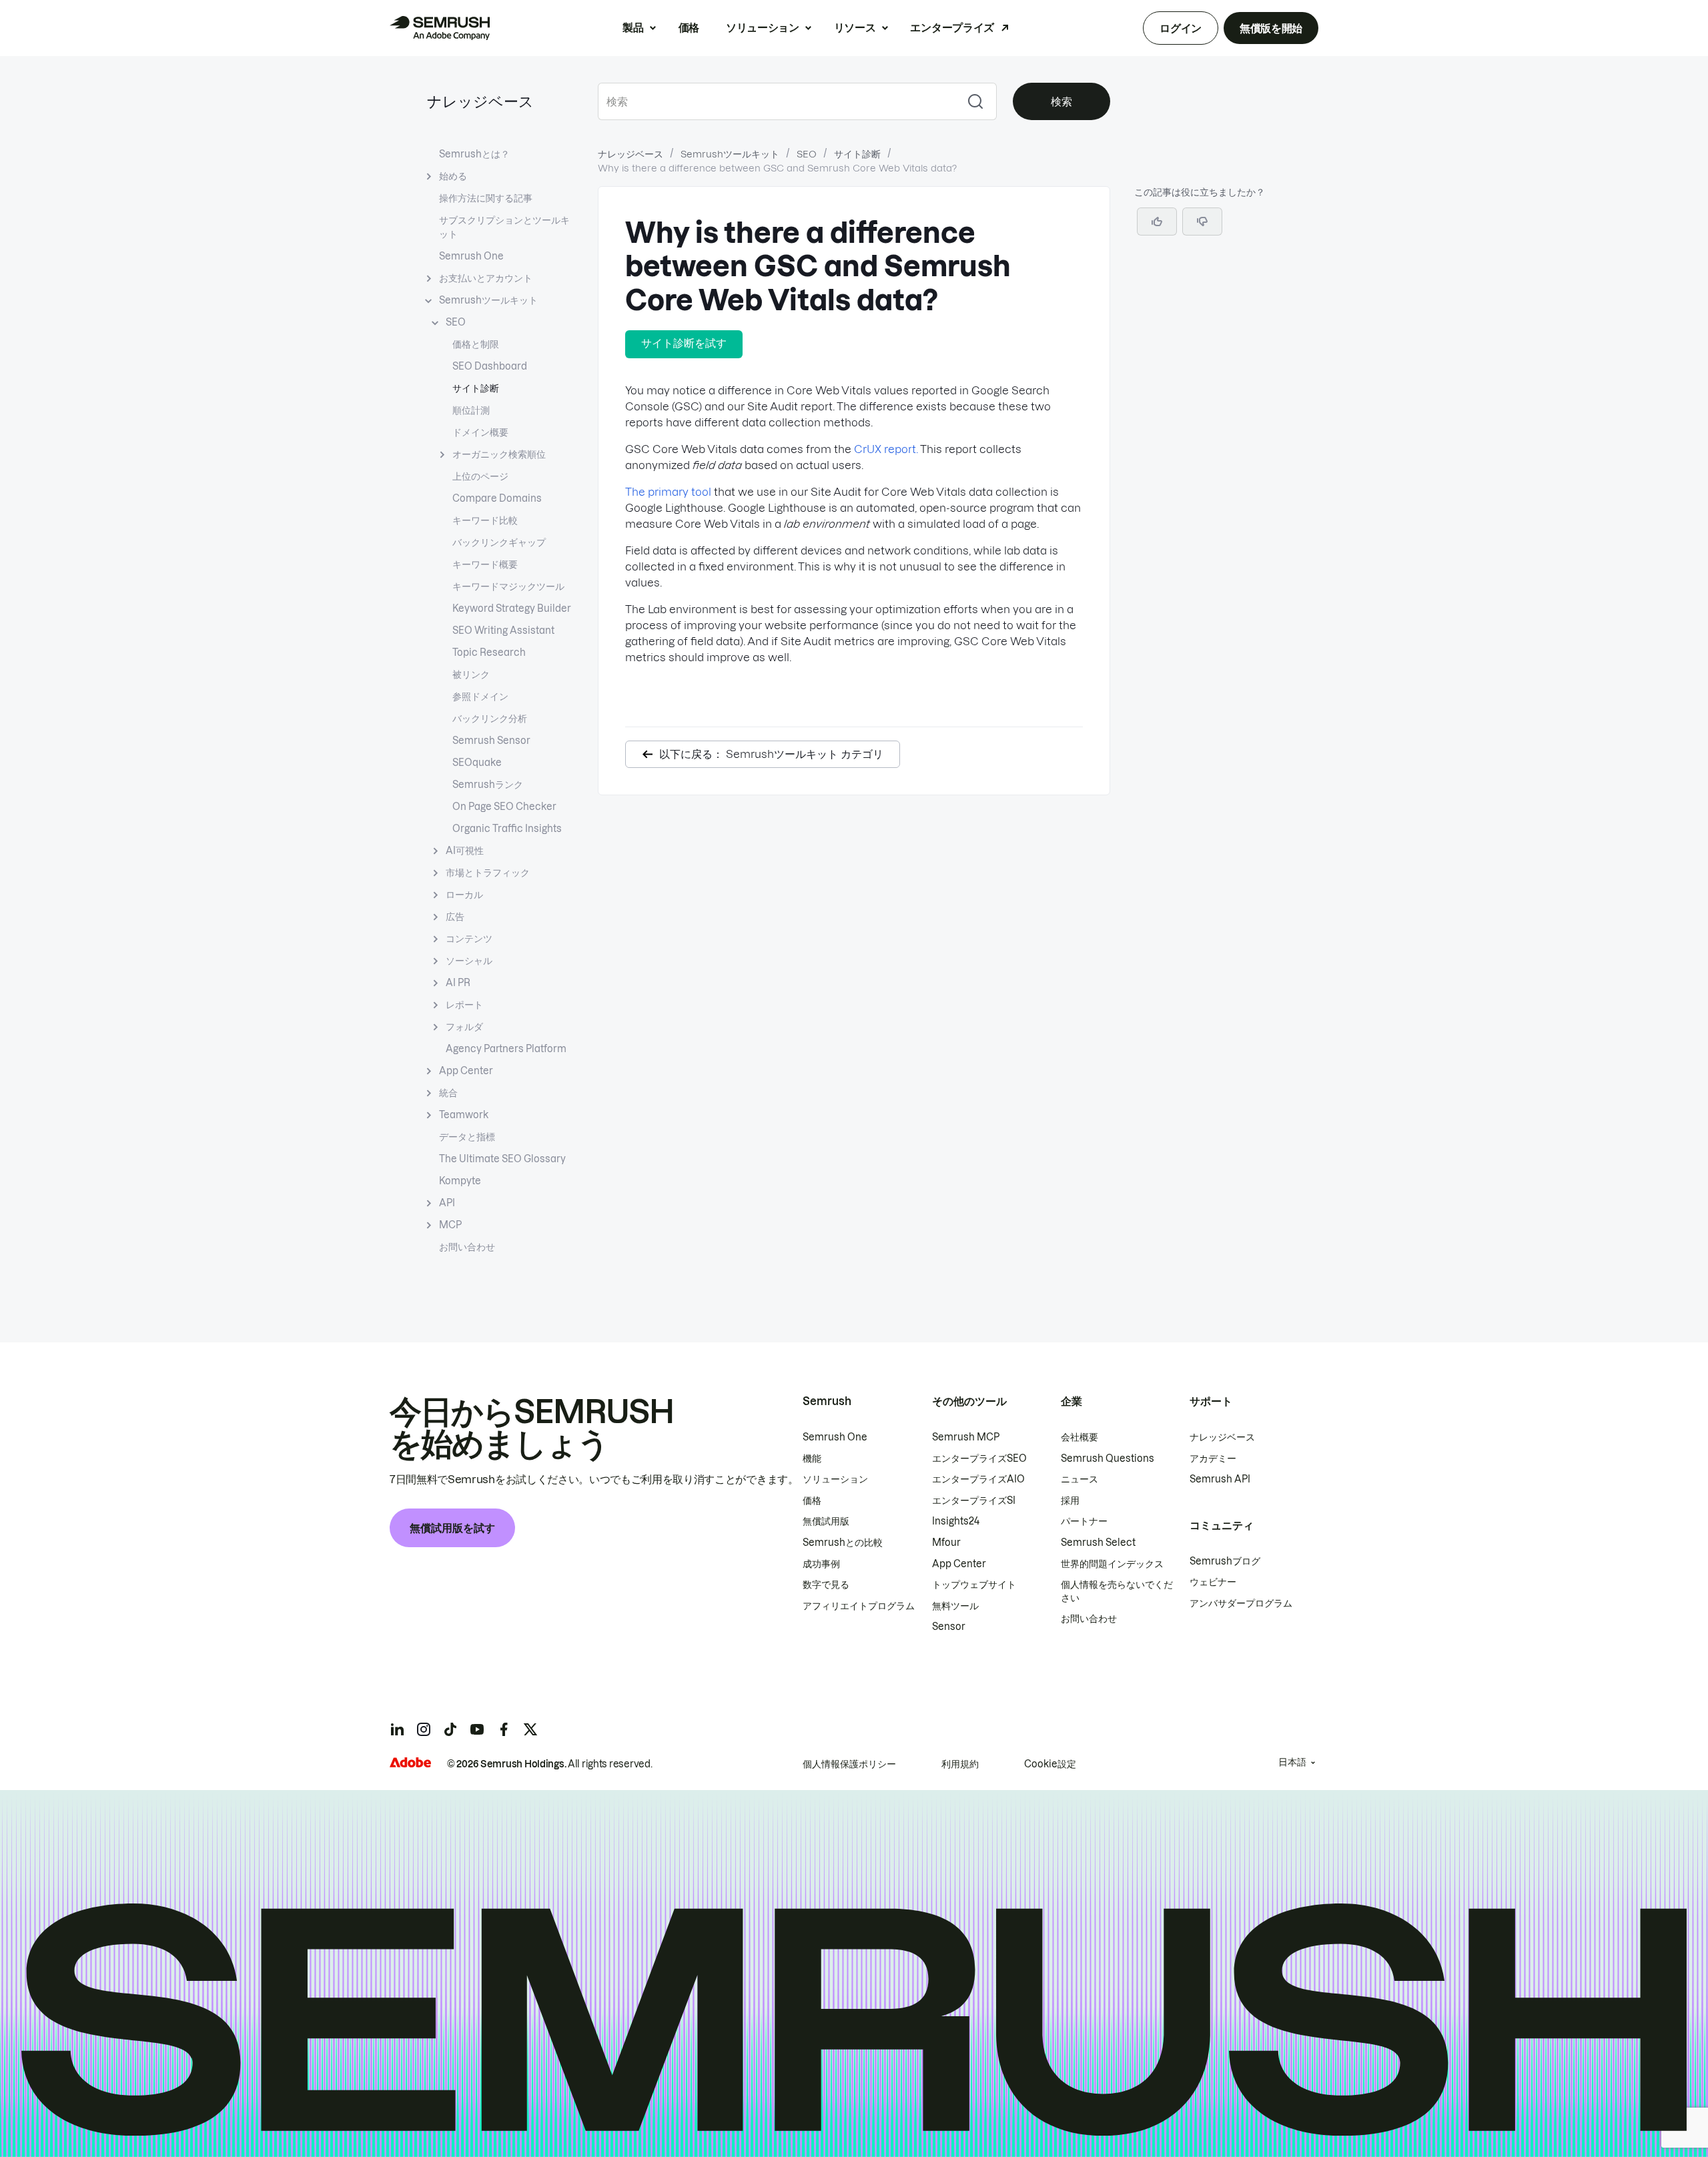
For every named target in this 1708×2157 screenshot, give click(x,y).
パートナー (1084, 1521)
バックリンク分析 (490, 719)
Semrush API (1220, 1479)
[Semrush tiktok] (450, 1729)
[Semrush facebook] (504, 1729)
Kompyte (460, 1181)
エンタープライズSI (974, 1500)
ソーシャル (469, 961)
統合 (448, 1093)
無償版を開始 (1271, 28)
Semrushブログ (1225, 1561)
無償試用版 (826, 1521)
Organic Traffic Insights (507, 829)
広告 (455, 917)
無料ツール (955, 1606)
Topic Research (489, 653)
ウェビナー (1213, 1582)
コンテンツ (469, 939)
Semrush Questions (1108, 1458)
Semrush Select (1098, 1543)
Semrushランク (488, 785)
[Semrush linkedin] (397, 1729)
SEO (456, 322)
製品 (633, 27)
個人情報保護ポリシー (849, 1764)
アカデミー (1213, 1458)
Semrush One (471, 256)
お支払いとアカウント (486, 278)
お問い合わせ (467, 1247)
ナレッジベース (480, 101)
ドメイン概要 (480, 432)
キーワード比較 (485, 520)
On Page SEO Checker (504, 807)
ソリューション (763, 27)
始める (453, 176)
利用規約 (960, 1764)
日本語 (1292, 1762)
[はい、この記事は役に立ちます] (1157, 222)
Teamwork (464, 1115)
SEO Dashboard (490, 366)
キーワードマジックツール (508, 586)
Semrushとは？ (474, 154)
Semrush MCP (966, 1437)
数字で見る (826, 1585)
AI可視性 (465, 851)
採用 (1070, 1500)
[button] (1202, 222)
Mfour (946, 1543)
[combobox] (776, 101)
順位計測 (471, 410)
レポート (464, 1005)
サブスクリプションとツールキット (504, 227)
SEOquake (477, 763)
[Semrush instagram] (424, 1729)
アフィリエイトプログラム (859, 1606)
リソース (855, 27)
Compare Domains (497, 498)
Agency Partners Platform (506, 1049)
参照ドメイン (480, 697)
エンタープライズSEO (979, 1458)
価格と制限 (476, 344)
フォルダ (464, 1027)
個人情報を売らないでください (1117, 1591)
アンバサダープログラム (1241, 1603)
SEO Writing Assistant (503, 630)
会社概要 (1080, 1437)
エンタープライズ (952, 27)
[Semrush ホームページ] (440, 28)
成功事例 (821, 1564)
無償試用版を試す (452, 1528)
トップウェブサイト (974, 1585)
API (447, 1203)
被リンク (471, 675)
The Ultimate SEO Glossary (502, 1159)
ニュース (1080, 1479)
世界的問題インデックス (1112, 1564)
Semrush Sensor (491, 741)
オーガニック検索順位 (499, 454)
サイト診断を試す (684, 343)
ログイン (1181, 28)
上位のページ (480, 476)
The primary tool (668, 492)
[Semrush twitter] (530, 1729)
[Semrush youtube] (477, 1729)
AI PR (458, 983)
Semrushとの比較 (843, 1543)
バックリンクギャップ (499, 542)
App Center (466, 1071)
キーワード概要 (485, 564)
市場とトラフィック (488, 873)
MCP (450, 1225)
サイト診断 (476, 388)
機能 (812, 1458)
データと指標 (467, 1137)
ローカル (464, 895)
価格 (689, 27)
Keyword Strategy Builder (512, 608)
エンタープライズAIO (978, 1479)
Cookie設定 (1050, 1764)
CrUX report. (886, 449)
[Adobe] (410, 1762)
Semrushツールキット (488, 300)
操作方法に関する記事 (486, 198)
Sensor (949, 1627)
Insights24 (956, 1521)
